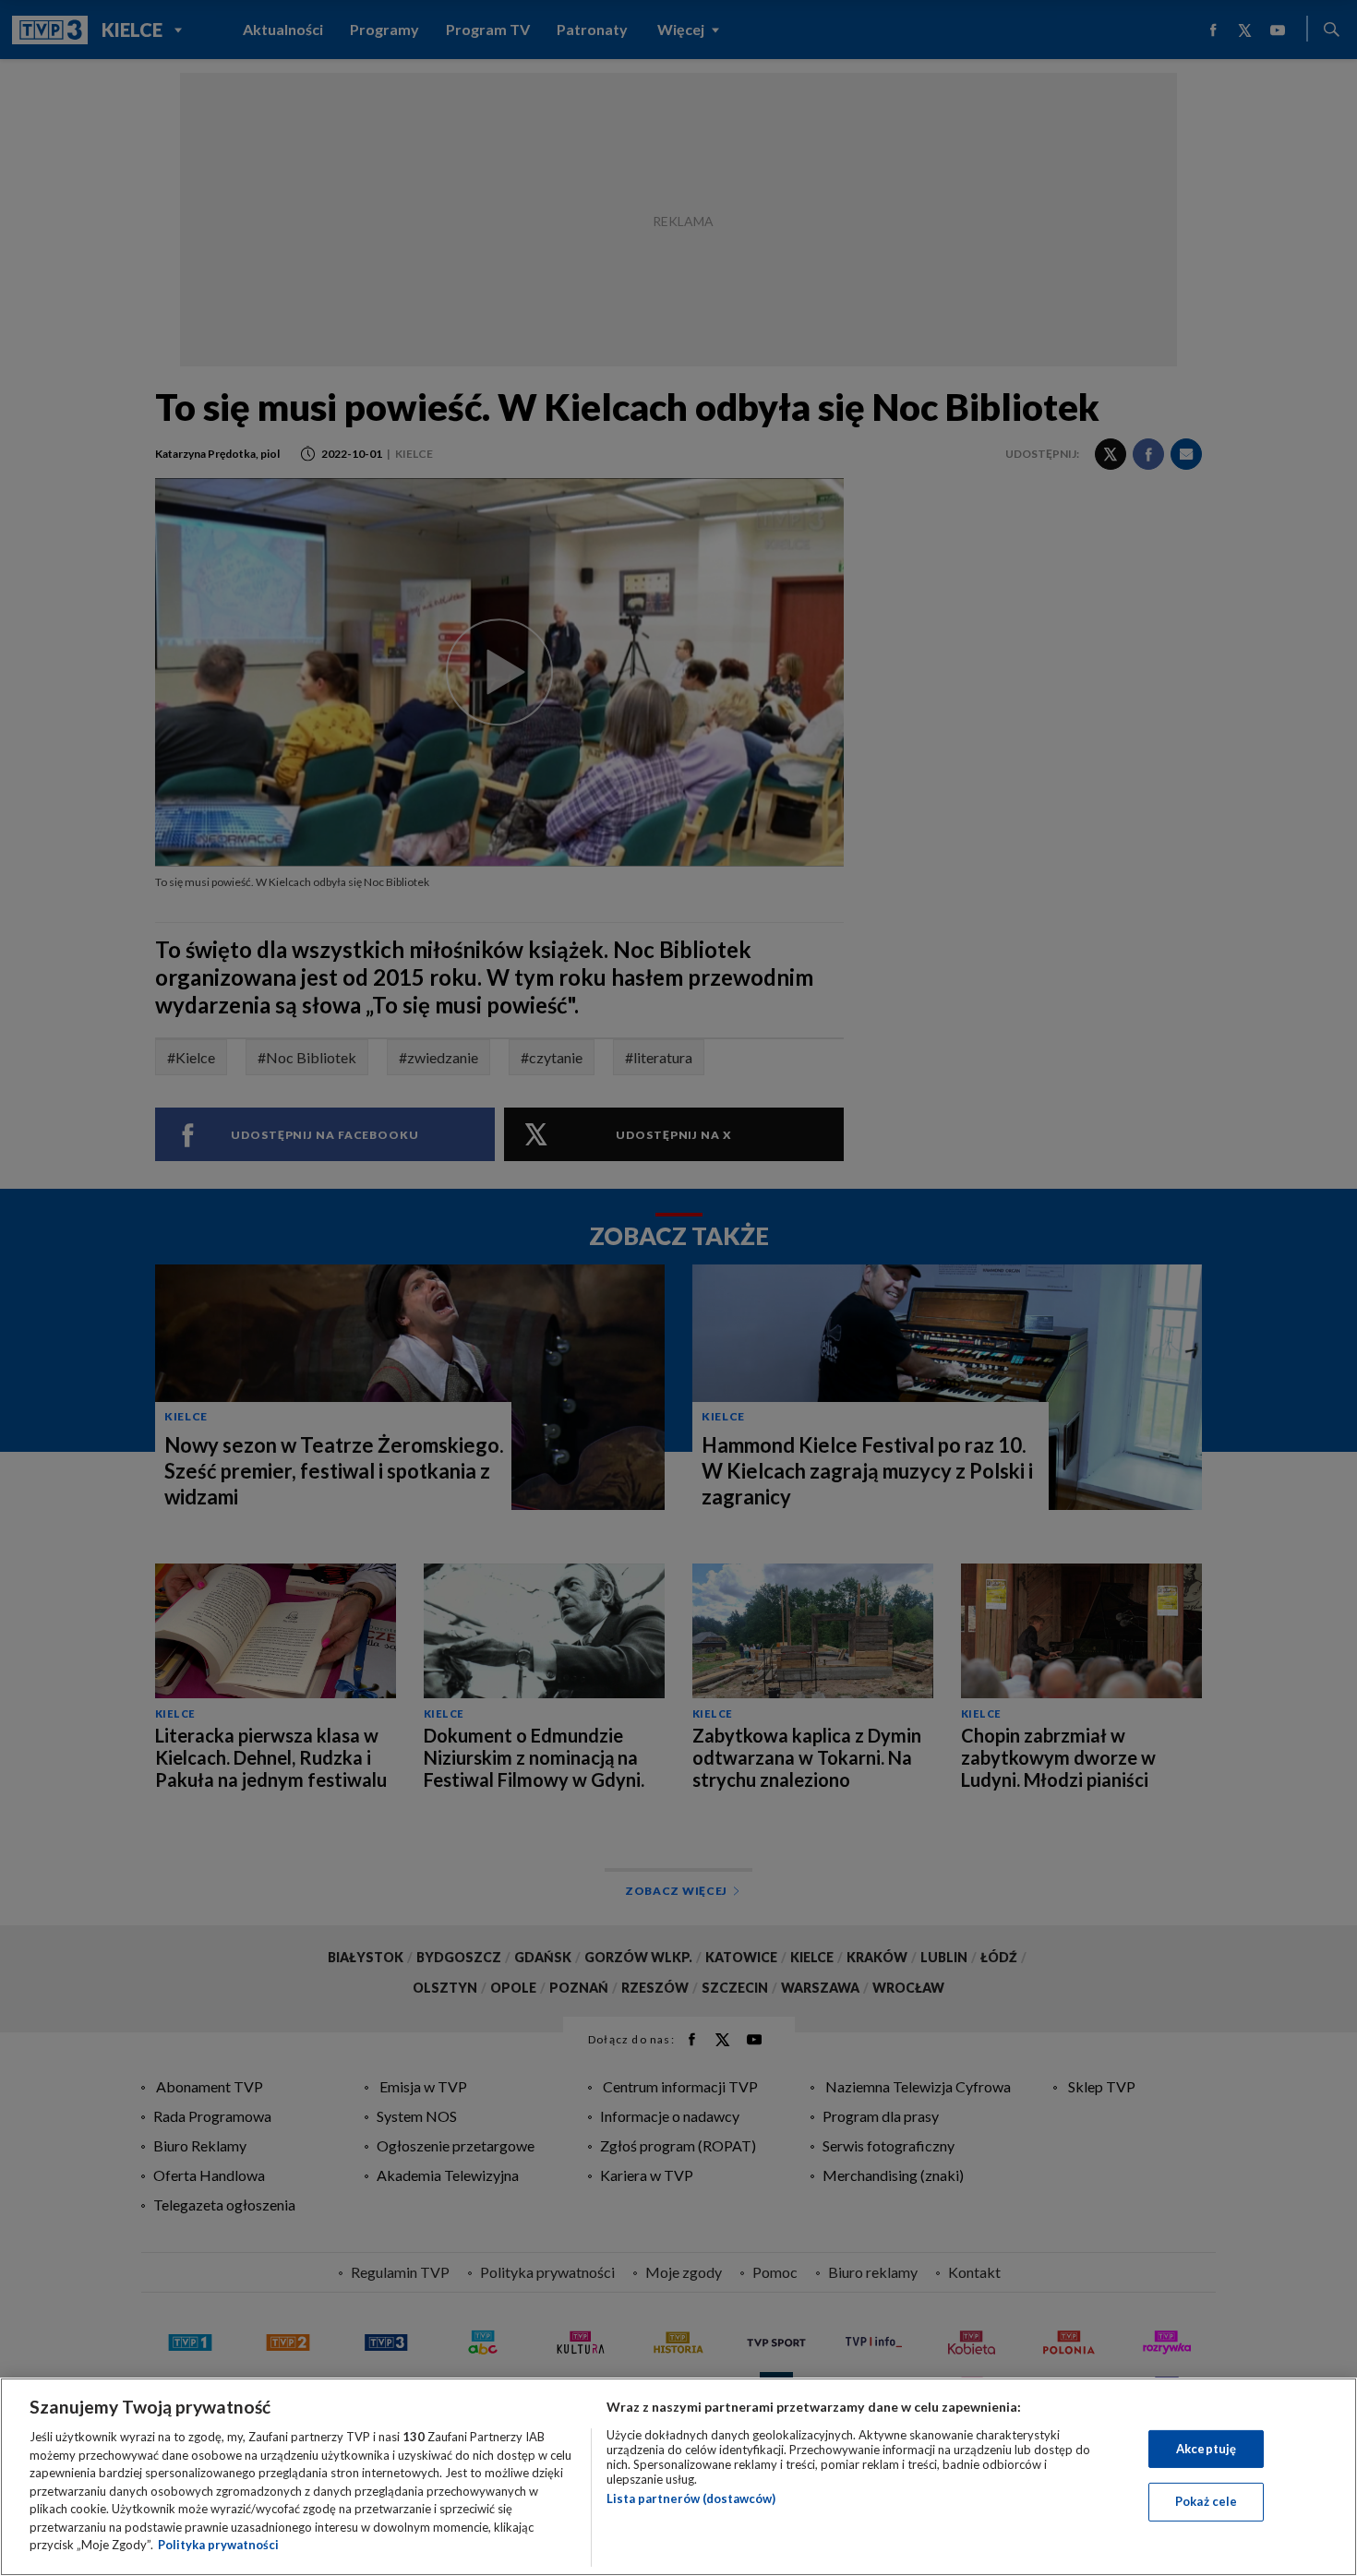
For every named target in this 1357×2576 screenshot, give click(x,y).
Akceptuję (1206, 2449)
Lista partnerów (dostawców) (691, 2498)
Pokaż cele (1206, 2501)
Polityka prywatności (218, 2545)
